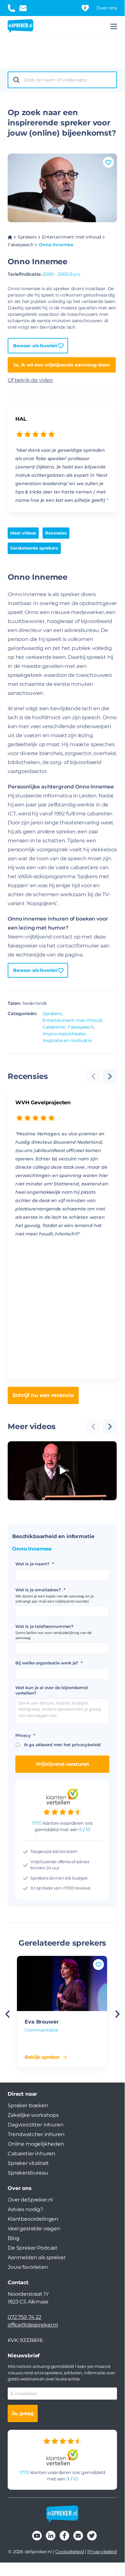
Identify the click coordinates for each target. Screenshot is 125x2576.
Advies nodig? (25, 2209)
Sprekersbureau (28, 2173)
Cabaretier (54, 1027)
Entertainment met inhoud (71, 237)
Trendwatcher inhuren (36, 2134)
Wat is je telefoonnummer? (44, 1626)
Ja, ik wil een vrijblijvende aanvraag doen (62, 365)
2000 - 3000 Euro (61, 274)
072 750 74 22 (24, 2317)
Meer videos (23, 533)
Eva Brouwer (42, 2022)
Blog (13, 2238)
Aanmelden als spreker (37, 2257)
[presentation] (110, 1076)
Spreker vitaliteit (28, 2163)
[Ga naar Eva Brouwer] (62, 1983)
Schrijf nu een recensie (43, 1395)
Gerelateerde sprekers (34, 548)
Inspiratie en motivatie (67, 1040)
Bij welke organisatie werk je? (49, 1663)
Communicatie (41, 2030)
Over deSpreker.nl (30, 2200)
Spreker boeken (28, 2105)
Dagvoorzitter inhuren (36, 2125)
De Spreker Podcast (33, 2248)
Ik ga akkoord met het (62, 1745)
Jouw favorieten (28, 2267)
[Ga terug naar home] (20, 26)
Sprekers (27, 237)
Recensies (56, 533)
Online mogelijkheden (36, 2144)
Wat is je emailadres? (40, 1590)
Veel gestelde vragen (34, 2229)
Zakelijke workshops (33, 2115)
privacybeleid (86, 1745)
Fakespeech (20, 245)
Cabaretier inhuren (31, 2154)
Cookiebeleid (69, 2552)
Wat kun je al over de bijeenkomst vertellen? (52, 1690)
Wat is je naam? (34, 1564)
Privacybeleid (102, 2552)
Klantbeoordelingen (33, 2219)
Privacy (25, 1735)
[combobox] (68, 80)
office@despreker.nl (33, 2325)
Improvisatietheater (64, 1034)
